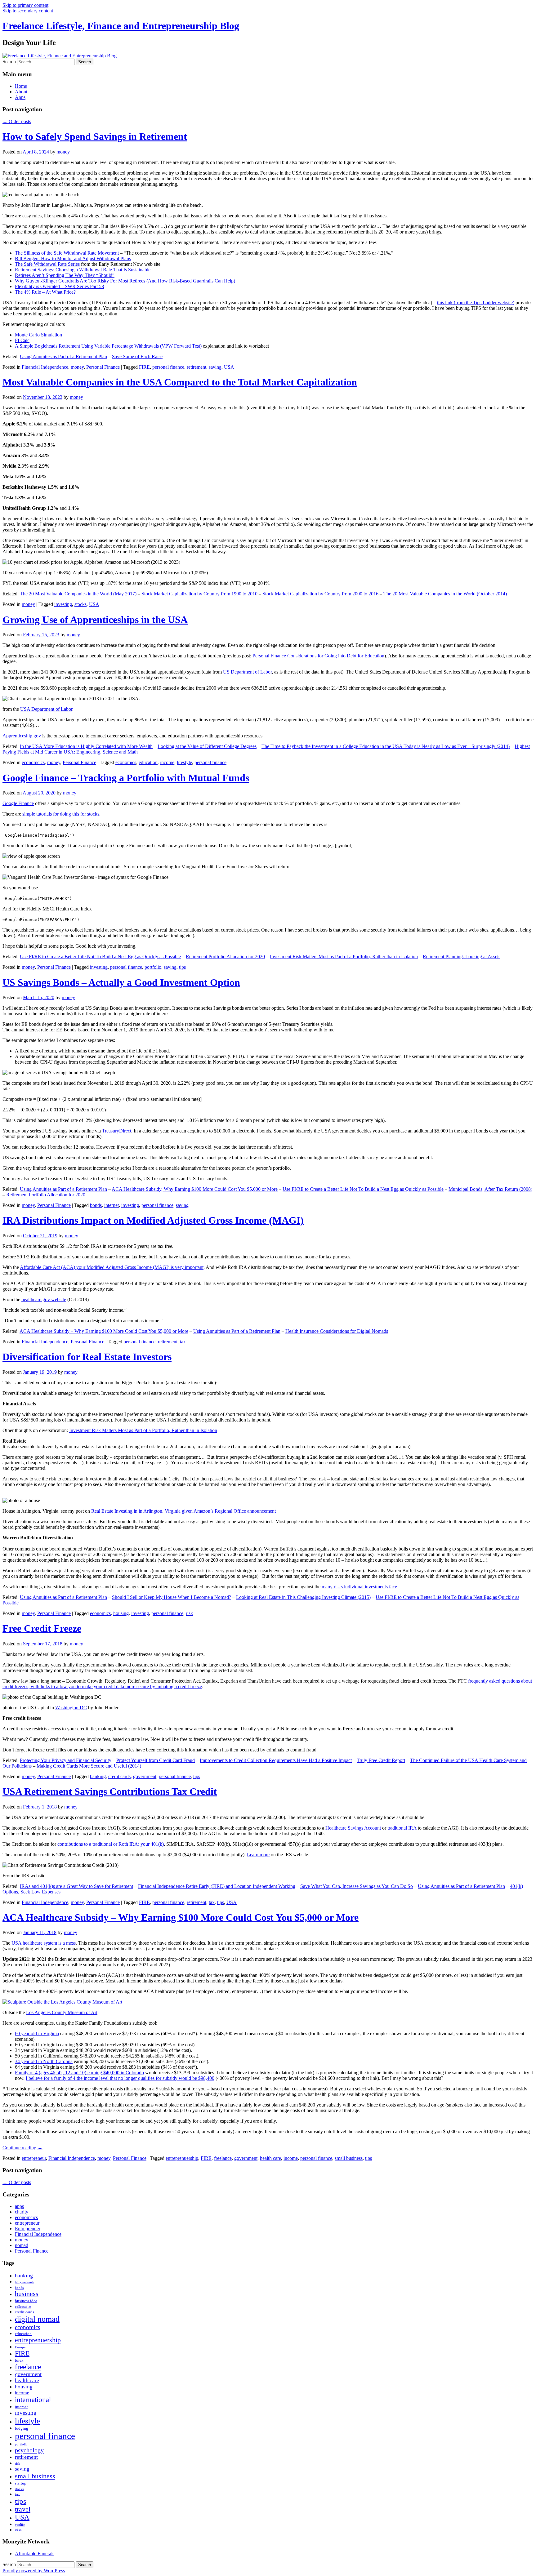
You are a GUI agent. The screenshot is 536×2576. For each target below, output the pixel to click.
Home (21, 86)
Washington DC (71, 1708)
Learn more (258, 1855)
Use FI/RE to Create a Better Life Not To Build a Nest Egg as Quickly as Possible (100, 957)
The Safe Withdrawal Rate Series (47, 264)
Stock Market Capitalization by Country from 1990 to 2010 (199, 594)
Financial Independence (45, 367)
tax (183, 1342)
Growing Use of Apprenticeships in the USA (95, 620)
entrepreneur (34, 2158)
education (148, 762)
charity (22, 2212)
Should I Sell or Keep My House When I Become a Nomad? (172, 1597)
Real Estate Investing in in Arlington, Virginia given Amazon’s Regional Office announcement (183, 1511)
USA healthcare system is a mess (44, 1943)
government (145, 1776)
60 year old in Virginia (37, 2033)
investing (63, 604)
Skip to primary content (25, 5)
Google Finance (18, 803)
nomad (22, 2245)
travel (23, 2509)
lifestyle (184, 762)
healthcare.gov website (44, 1299)
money (63, 152)
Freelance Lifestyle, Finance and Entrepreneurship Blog (121, 26)
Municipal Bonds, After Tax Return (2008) (490, 1189)
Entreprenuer (28, 2229)
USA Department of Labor (46, 709)
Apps (20, 97)
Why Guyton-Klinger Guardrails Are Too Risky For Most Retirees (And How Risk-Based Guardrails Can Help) (125, 281)
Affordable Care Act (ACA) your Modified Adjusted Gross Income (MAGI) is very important (112, 1267)
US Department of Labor (247, 672)
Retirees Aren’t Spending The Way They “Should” (65, 275)
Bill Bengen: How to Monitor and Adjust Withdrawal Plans (73, 258)
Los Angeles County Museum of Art (62, 2012)
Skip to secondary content (28, 11)
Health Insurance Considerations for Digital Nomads (337, 1331)
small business (349, 2158)
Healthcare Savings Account (353, 1828)
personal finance (168, 367)
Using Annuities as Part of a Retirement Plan (63, 356)
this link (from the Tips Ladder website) (476, 303)
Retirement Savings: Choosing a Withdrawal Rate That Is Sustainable (83, 270)
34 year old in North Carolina (44, 2061)
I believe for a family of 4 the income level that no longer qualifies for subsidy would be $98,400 (120, 2078)
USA (229, 367)
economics (126, 762)
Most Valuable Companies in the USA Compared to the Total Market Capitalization (180, 382)
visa (18, 2530)
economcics (33, 762)
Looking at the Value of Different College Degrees (207, 746)
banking (98, 1776)
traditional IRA (402, 1828)
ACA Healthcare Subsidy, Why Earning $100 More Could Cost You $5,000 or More (195, 1189)
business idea (26, 2301)
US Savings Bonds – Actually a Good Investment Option (121, 982)
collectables (23, 2307)
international (33, 2400)
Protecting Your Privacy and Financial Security (66, 1760)
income (167, 762)
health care (270, 2158)
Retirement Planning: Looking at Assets (462, 957)
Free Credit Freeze (42, 1628)
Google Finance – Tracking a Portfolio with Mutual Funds (126, 778)
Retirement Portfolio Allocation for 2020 (225, 957)
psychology (29, 2450)
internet (112, 1205)
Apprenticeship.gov (22, 736)
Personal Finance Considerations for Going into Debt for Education (318, 656)
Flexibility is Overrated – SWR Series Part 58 (59, 286)
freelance (223, 2158)
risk (189, 1613)
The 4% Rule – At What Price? (45, 292)
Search (9, 62)
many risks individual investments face (359, 1587)
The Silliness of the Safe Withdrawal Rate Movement (67, 253)
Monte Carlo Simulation (38, 335)
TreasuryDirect (117, 1131)
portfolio (153, 967)
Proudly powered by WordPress (34, 2571)
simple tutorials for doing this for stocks (61, 814)
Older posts (17, 121)
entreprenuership (182, 2158)
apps (19, 2206)
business (27, 2294)
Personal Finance (103, 367)
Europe (20, 2347)
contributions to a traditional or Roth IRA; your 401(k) (111, 1844)
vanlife (20, 2525)
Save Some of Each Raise (137, 356)
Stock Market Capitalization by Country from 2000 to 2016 (320, 594)
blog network (25, 2282)
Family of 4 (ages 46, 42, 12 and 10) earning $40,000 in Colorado (79, 2073)
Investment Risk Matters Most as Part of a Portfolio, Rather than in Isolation (344, 957)
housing (121, 1613)
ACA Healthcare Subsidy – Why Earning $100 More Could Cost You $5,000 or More (104, 1331)
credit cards (119, 1776)
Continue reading (22, 2148)
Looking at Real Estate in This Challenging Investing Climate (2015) (303, 1597)
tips (182, 967)
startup (21, 2483)
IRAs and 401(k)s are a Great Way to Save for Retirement (76, 1886)
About (21, 92)
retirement (197, 367)
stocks (80, 604)
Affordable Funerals (35, 2554)
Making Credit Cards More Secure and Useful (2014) (89, 1766)
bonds (96, 1205)
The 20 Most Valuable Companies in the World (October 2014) (445, 594)
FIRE (144, 367)
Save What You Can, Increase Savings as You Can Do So (357, 1886)
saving (215, 367)
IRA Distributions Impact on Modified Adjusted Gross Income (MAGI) (153, 1220)
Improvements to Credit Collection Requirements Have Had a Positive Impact (276, 1760)
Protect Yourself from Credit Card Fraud (156, 1760)
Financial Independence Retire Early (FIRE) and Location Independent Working (217, 1886)
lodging (22, 2428)
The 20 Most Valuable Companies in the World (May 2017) (78, 594)
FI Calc (22, 340)
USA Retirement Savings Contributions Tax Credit (110, 1791)
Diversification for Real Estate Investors (87, 1357)
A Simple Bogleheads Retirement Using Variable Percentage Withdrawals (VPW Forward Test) (108, 346)
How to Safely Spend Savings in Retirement (95, 136)
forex (19, 2360)
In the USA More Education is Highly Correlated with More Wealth (86, 746)
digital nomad (37, 2319)
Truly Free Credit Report (381, 1760)
